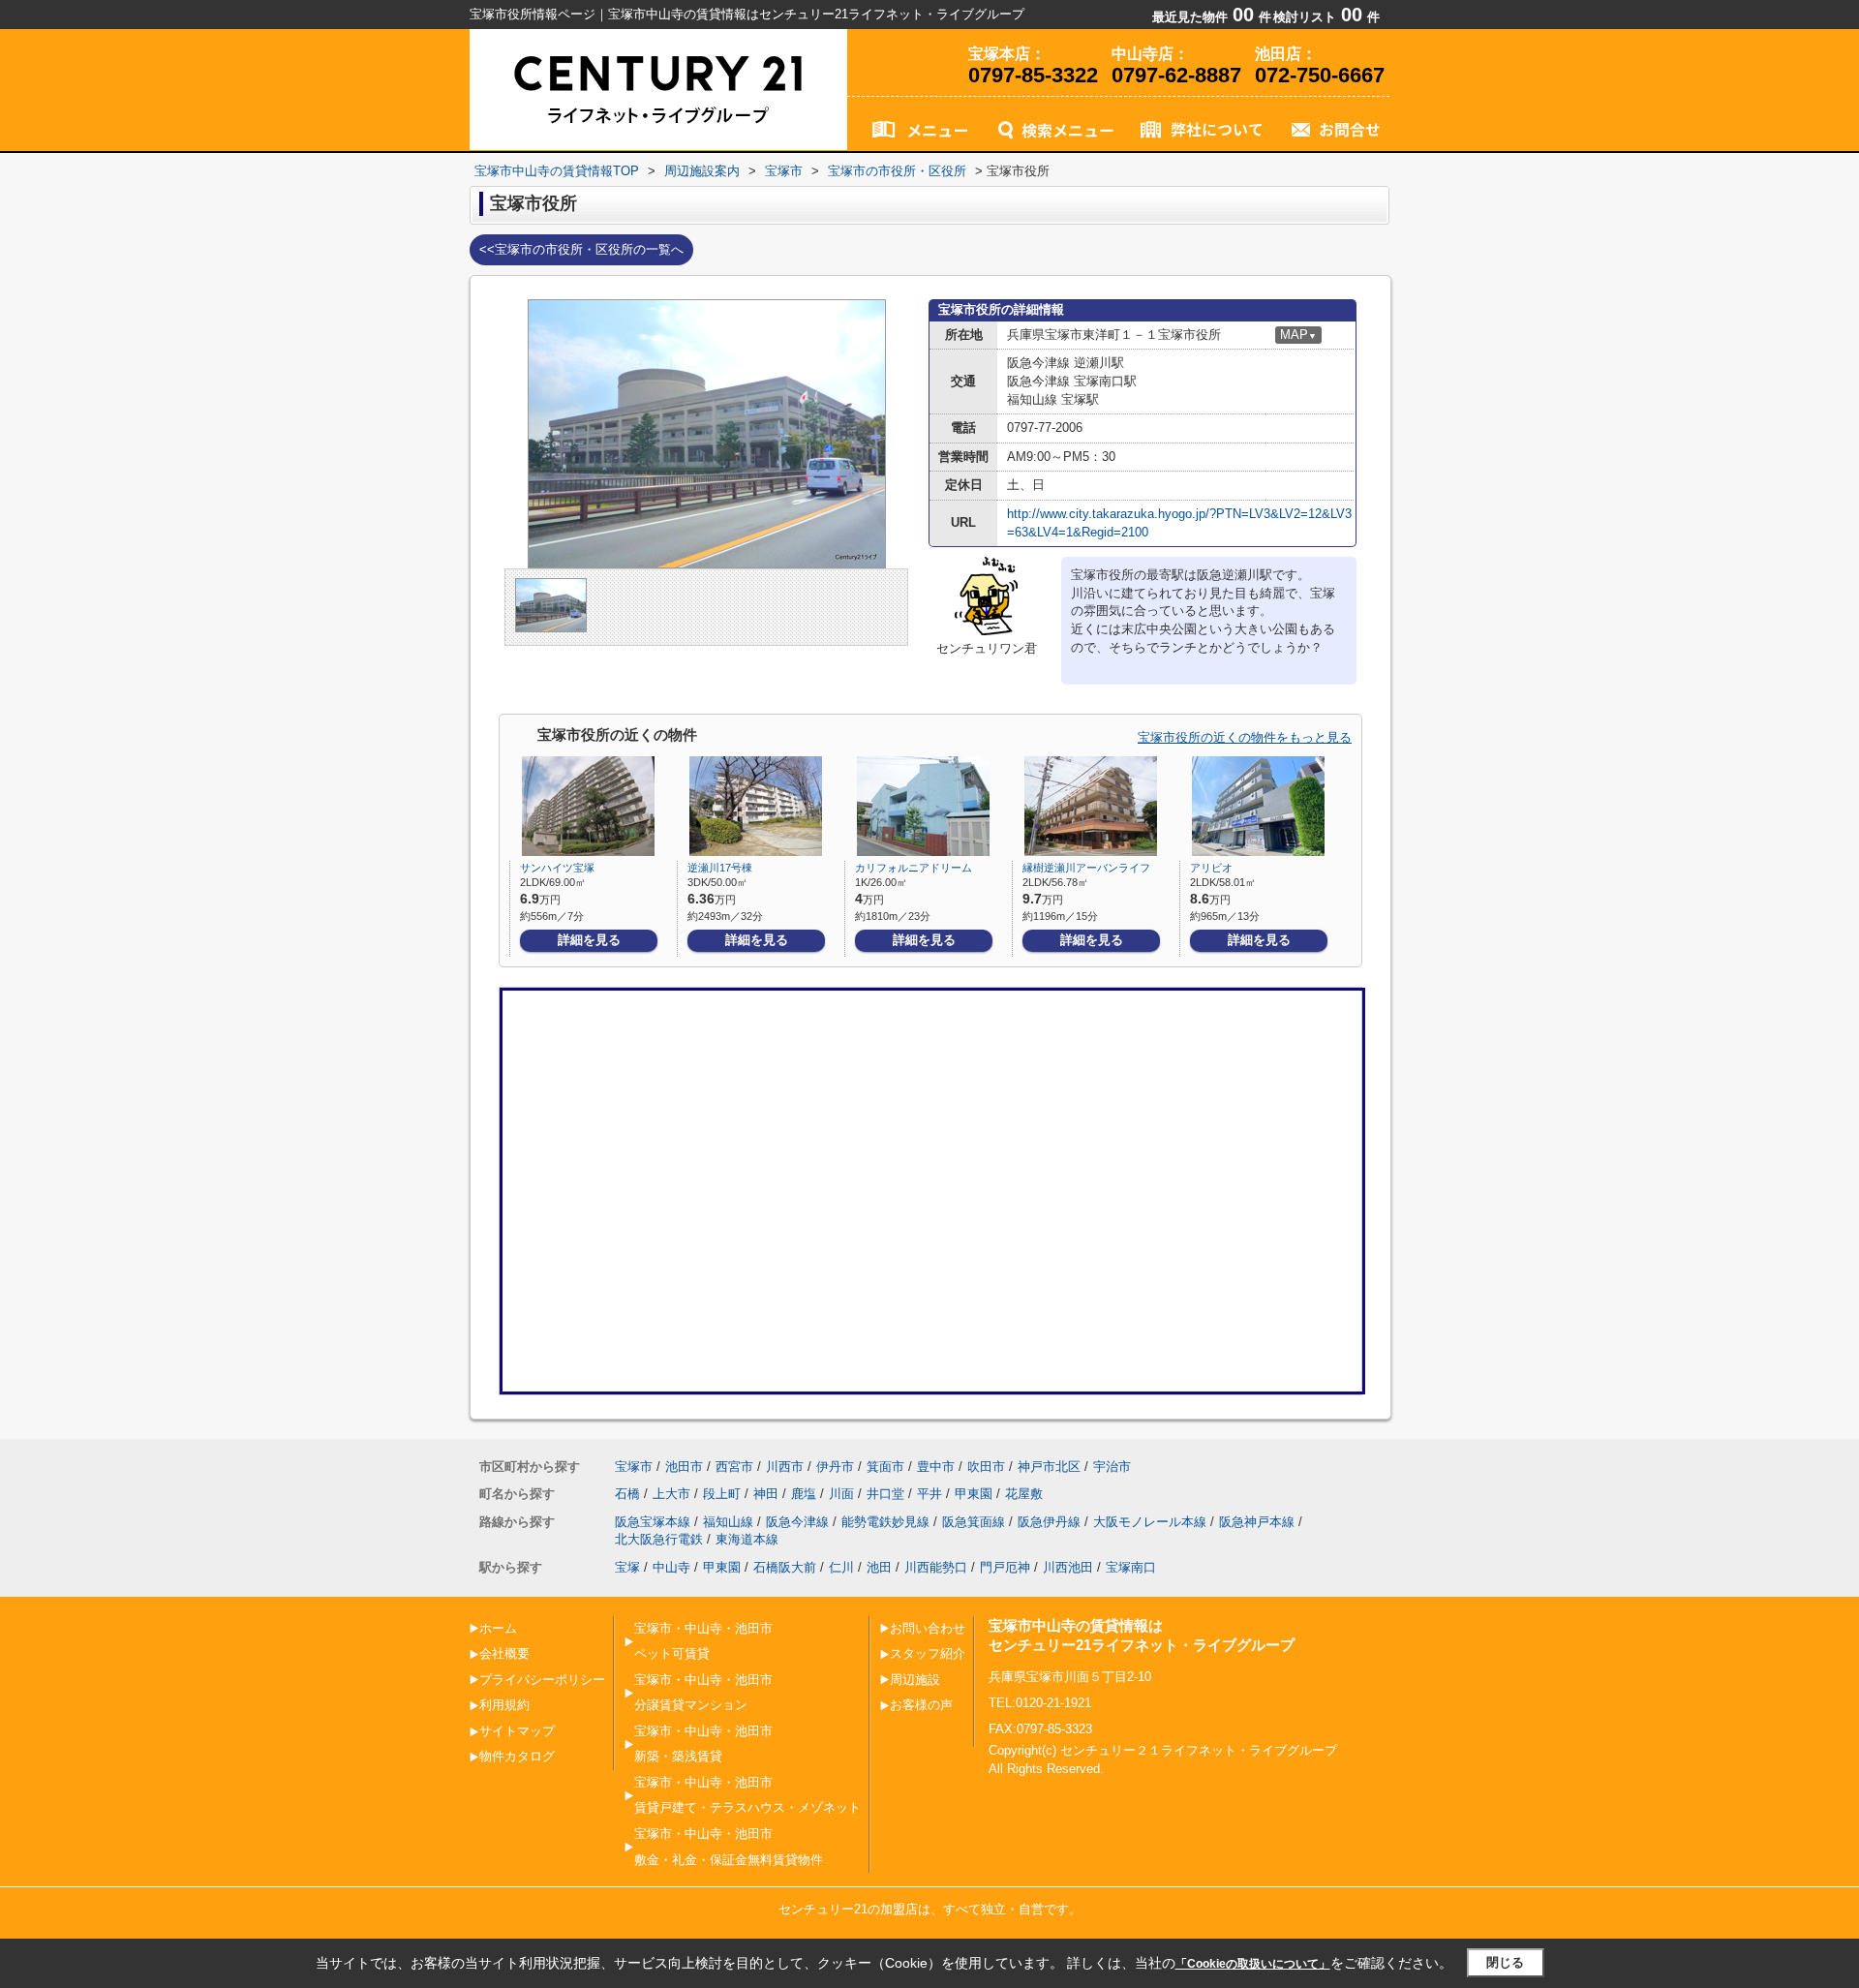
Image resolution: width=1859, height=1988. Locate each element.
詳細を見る (589, 940)
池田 (879, 1567)
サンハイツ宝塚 (557, 868)
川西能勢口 (936, 1567)
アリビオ (1211, 868)
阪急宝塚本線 (653, 1522)
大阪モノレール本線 (1150, 1522)
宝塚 (627, 1567)
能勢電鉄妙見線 (885, 1522)
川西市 (785, 1467)
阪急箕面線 (974, 1522)
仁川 (841, 1567)
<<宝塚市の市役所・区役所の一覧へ (581, 249)
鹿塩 (804, 1494)
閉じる (1505, 1962)
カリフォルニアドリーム (914, 868)
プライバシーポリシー (542, 1680)
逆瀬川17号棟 (720, 868)
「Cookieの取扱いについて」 (1253, 1964)
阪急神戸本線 (1257, 1522)
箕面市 (885, 1467)
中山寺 (671, 1567)
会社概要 (504, 1653)
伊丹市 (835, 1467)
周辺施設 (915, 1680)
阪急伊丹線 (1049, 1522)
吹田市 (986, 1467)
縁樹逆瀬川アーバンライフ (1086, 868)
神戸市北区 (1049, 1467)
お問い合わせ (928, 1628)
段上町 (722, 1494)
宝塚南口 (1131, 1567)
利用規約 (504, 1705)
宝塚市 (634, 1467)
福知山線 (728, 1522)
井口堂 (885, 1494)
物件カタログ (517, 1756)
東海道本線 (747, 1539)
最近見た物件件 (1212, 17)
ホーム (498, 1628)
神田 (766, 1494)
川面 (841, 1494)
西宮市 (734, 1467)
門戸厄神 (1005, 1567)
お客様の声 (921, 1705)
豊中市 (936, 1467)
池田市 (684, 1467)
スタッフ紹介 (928, 1653)
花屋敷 (1024, 1494)
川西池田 (1068, 1567)
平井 (929, 1494)
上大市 (671, 1494)
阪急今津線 (797, 1522)
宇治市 (1112, 1467)
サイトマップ (517, 1731)
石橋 (627, 1494)
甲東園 (974, 1494)
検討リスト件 (1326, 17)
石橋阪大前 (785, 1567)
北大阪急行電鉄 (659, 1539)
